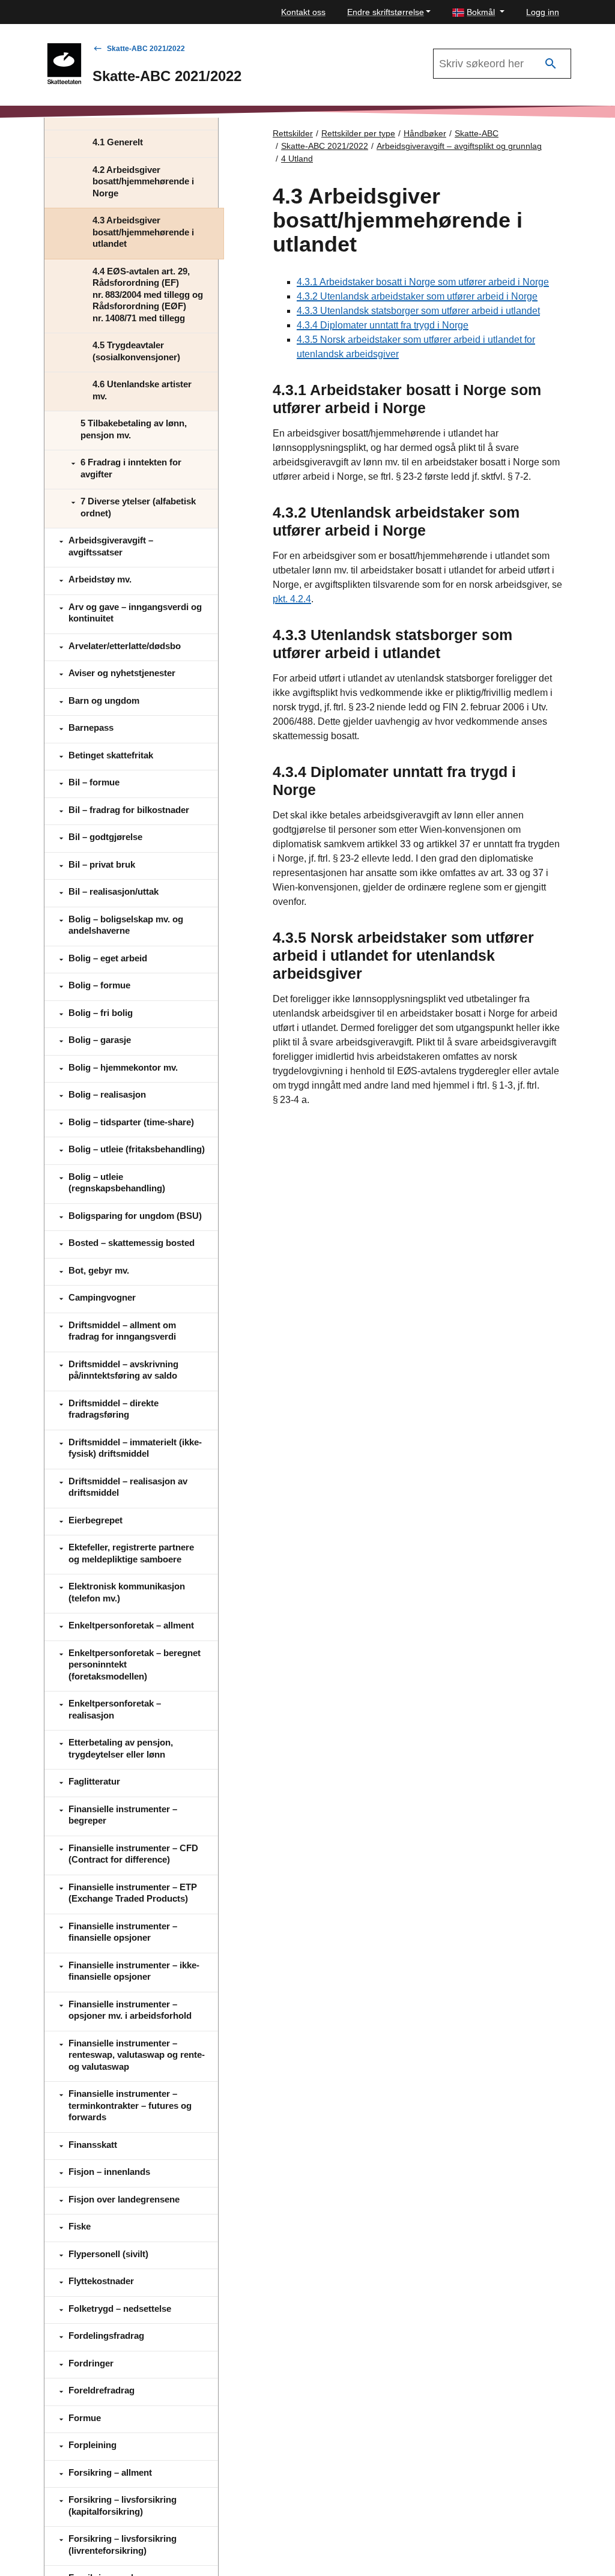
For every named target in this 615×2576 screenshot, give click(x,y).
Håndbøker (425, 133)
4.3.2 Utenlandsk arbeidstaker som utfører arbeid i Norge (417, 296)
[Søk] (551, 64)
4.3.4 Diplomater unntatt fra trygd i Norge (383, 325)
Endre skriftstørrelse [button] (386, 12)
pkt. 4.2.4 (292, 599)
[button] (478, 12)
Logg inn (543, 12)
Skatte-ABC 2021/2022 (146, 49)
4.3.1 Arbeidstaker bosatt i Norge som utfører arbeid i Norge (423, 282)
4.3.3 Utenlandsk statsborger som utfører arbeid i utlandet (418, 311)
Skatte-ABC (477, 133)
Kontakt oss (303, 12)
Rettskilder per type (358, 133)
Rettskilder (293, 133)
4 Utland (297, 159)
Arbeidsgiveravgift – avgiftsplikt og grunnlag (459, 146)
